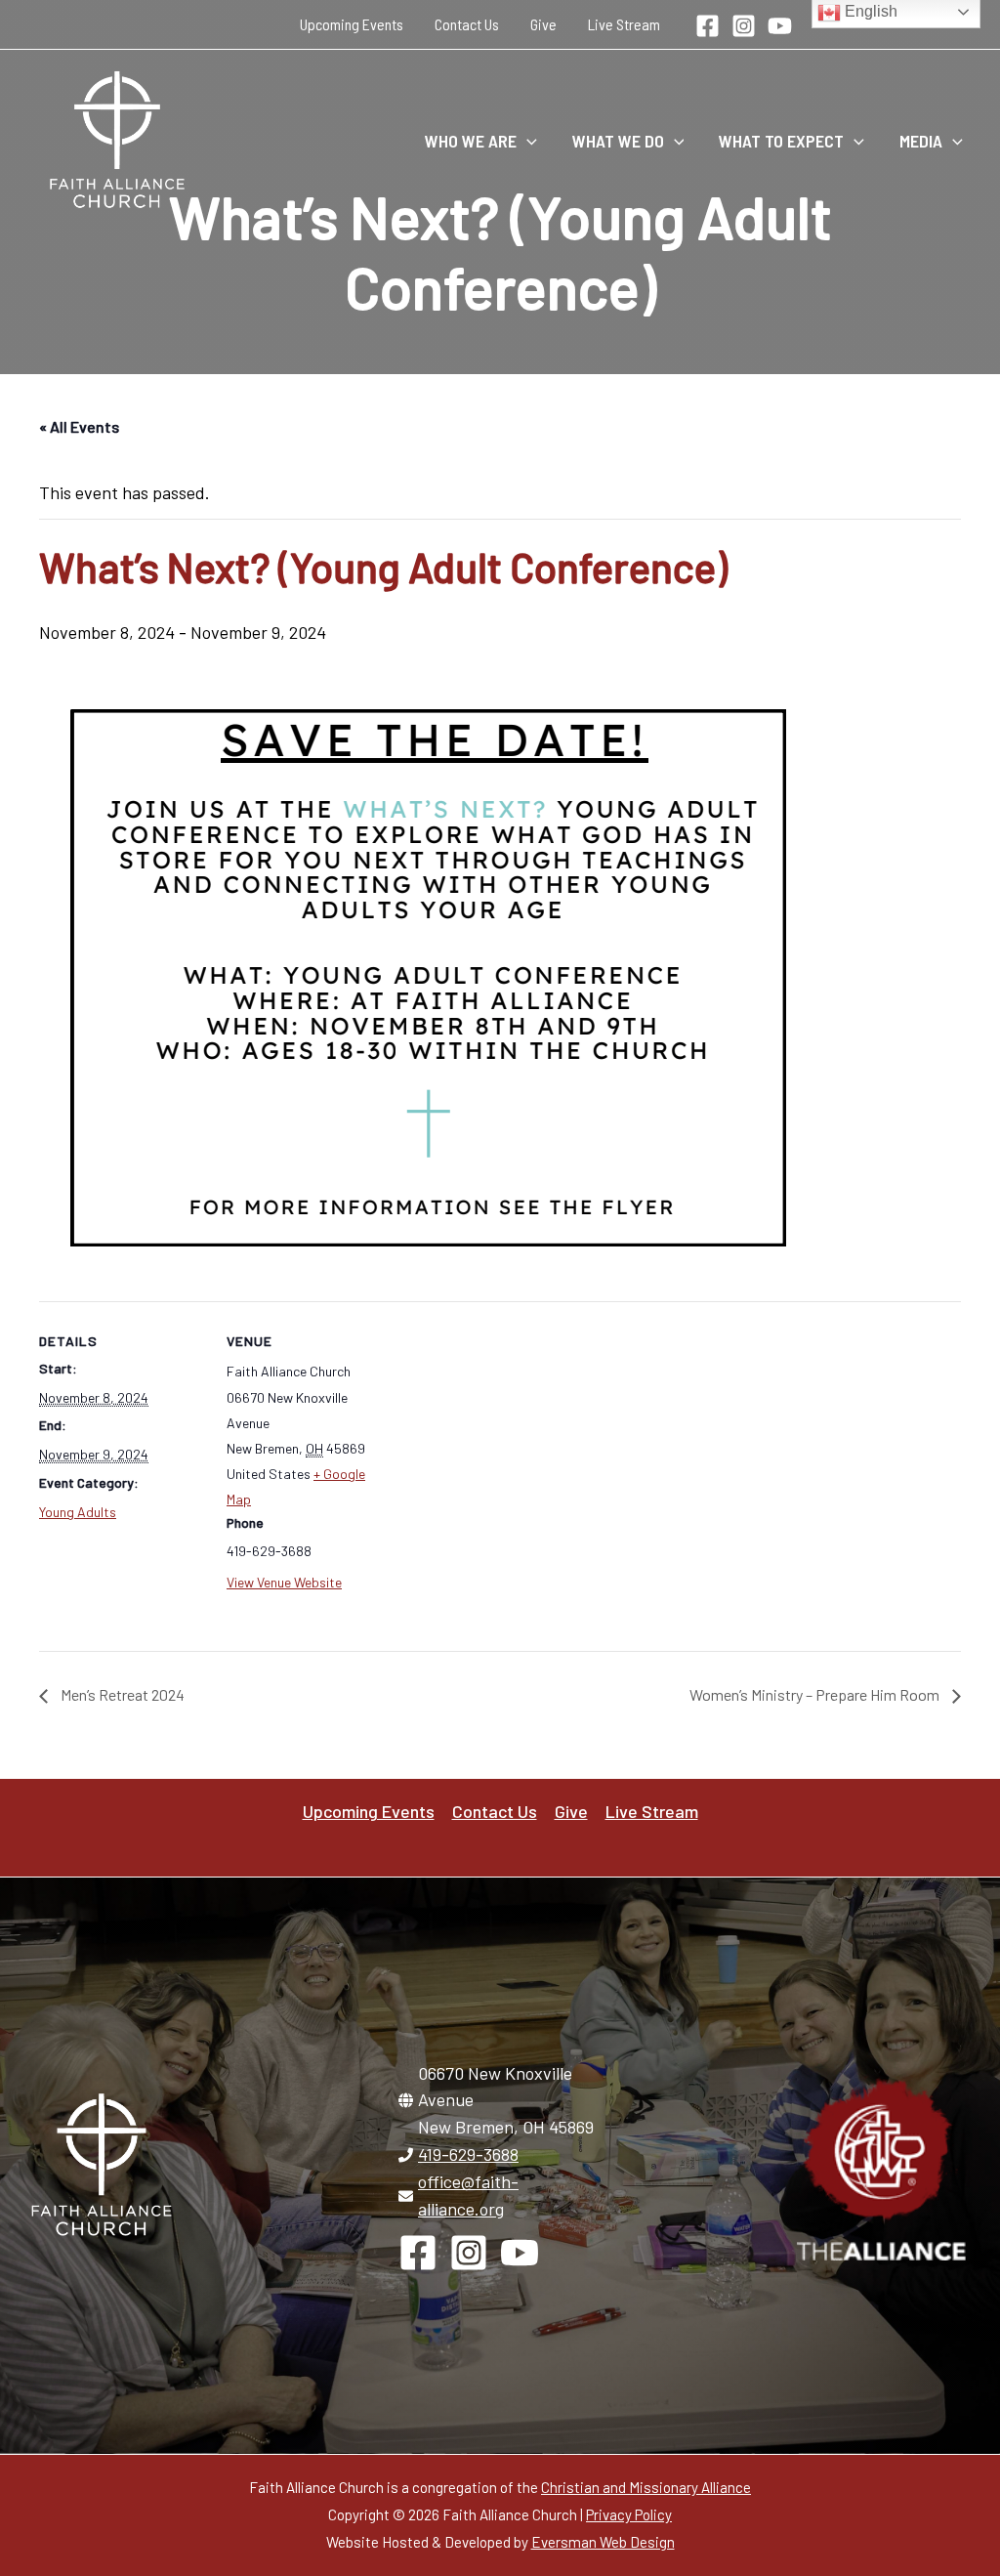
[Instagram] (744, 26)
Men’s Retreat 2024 (121, 1694)
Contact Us (467, 24)
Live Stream (624, 24)
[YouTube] (780, 26)
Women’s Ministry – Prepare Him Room (816, 1694)
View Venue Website (284, 1582)
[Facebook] (708, 26)
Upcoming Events (352, 24)
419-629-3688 (468, 2154)
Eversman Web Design (603, 2542)
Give (543, 24)
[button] (527, 141)
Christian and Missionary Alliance (646, 2487)
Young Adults (78, 1512)
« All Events (79, 426)
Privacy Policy (629, 2514)
